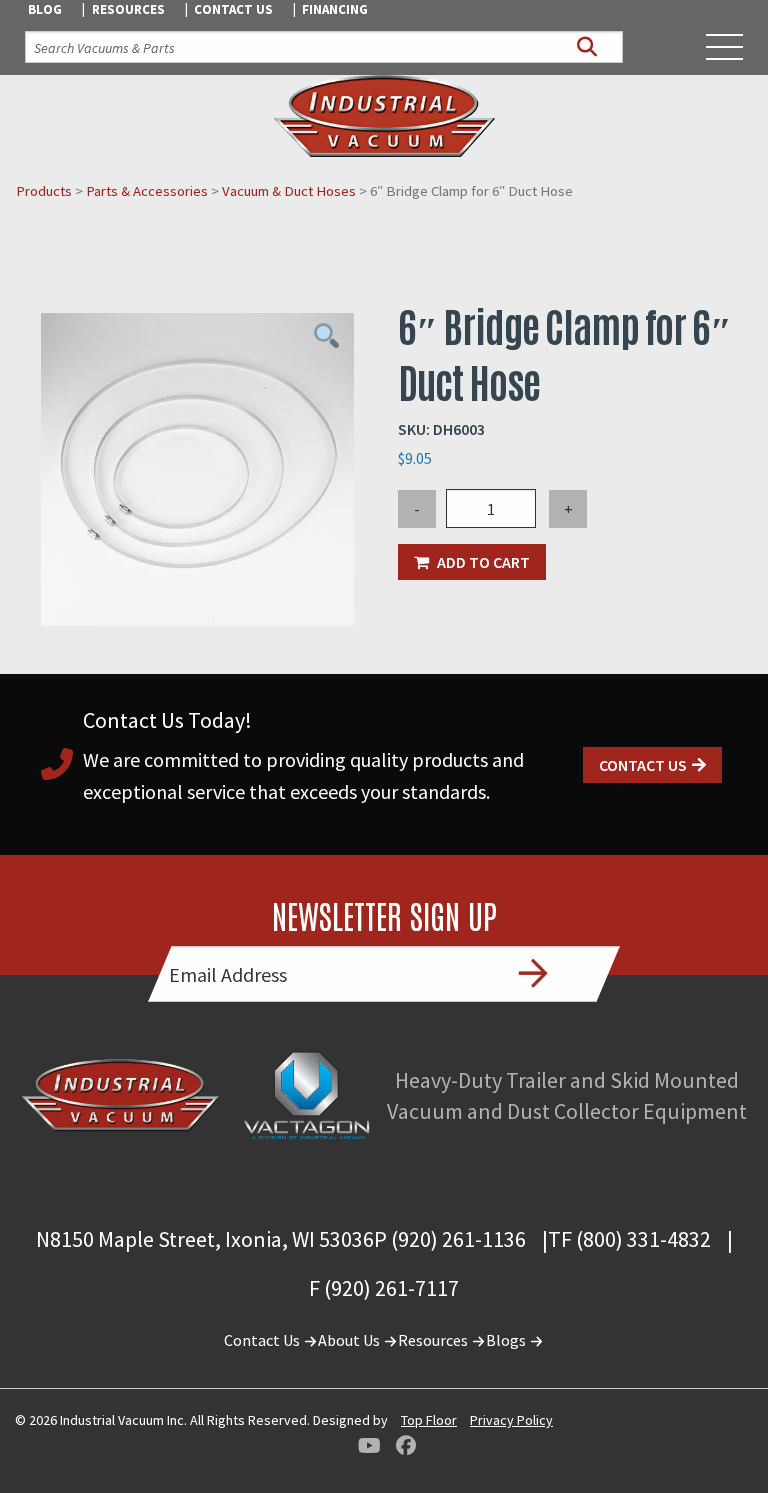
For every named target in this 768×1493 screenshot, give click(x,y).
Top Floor (429, 1420)
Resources (128, 9)
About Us (350, 1340)
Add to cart (483, 562)
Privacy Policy (511, 1420)
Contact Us (233, 9)
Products (44, 191)
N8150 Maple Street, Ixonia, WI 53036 (205, 1239)
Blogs (507, 1340)
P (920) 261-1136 (450, 1239)
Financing (335, 9)
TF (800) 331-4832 (629, 1239)
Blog (45, 9)
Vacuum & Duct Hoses (289, 191)
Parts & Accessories (147, 191)
